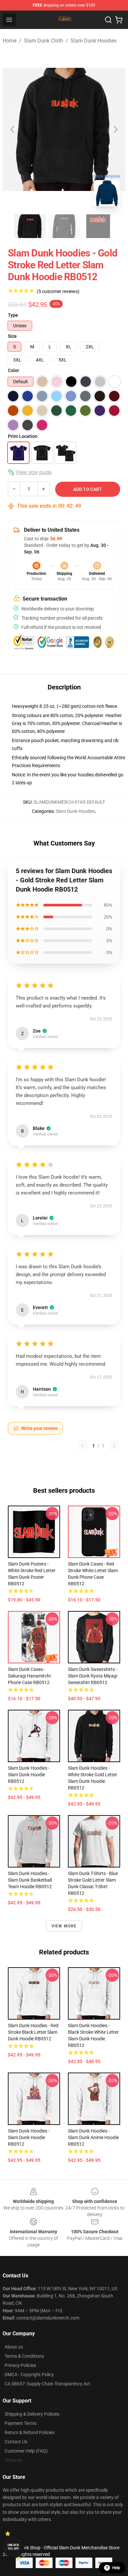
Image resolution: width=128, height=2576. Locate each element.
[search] (108, 20)
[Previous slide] (13, 129)
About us (14, 2347)
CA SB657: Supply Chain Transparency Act (47, 2384)
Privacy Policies (20, 2365)
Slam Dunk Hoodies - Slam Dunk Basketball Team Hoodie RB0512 (30, 1880)
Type (13, 315)
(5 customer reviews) (58, 291)
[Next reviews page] (114, 1446)
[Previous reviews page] (82, 1446)
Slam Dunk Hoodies (94, 41)
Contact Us (16, 2442)
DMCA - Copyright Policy (29, 2375)
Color (13, 370)
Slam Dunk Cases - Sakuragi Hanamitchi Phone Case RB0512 (29, 1676)
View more (64, 1926)
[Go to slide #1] (30, 226)
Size (12, 336)
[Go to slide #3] (98, 226)
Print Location (23, 436)
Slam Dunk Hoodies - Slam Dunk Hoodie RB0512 (29, 1775)
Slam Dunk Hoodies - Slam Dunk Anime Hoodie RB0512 (93, 2137)
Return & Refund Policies (30, 2432)
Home (10, 41)
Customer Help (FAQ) (26, 2451)
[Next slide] (115, 129)
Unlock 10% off (13, 2547)
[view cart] (119, 20)
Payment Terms (21, 2423)
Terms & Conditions (24, 2356)
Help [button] (116, 2568)
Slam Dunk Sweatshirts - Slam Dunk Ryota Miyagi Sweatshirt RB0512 (93, 1676)
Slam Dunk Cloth (43, 41)
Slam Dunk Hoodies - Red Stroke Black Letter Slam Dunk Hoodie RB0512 (33, 2032)
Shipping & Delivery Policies (32, 2414)
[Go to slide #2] (64, 226)
